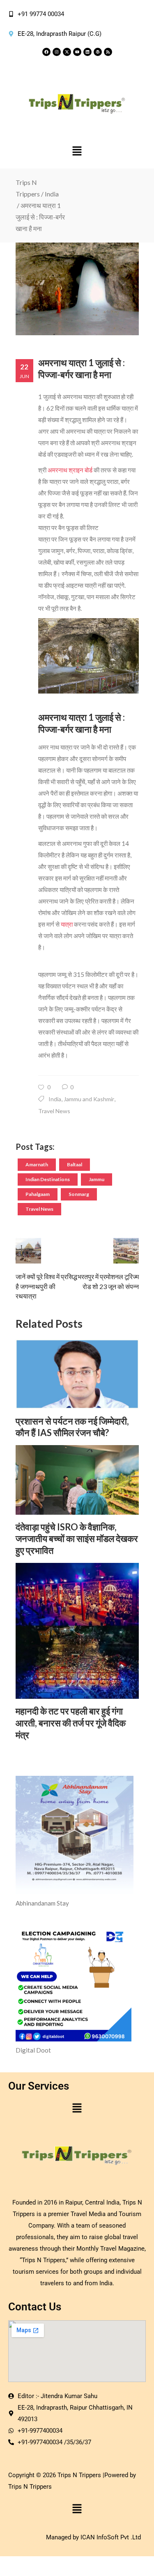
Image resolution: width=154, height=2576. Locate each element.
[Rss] (108, 52)
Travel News (54, 1111)
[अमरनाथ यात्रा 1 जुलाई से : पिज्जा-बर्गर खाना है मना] (77, 289)
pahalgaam (38, 1194)
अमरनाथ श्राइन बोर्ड (70, 470)
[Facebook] (46, 52)
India (52, 194)
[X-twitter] (67, 52)
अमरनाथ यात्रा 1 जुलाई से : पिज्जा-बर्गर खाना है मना (82, 369)
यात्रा (67, 924)
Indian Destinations (48, 1179)
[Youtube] (77, 52)
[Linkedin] (87, 52)
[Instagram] (57, 52)
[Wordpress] (98, 52)
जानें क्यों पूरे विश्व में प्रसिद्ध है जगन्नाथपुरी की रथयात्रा (46, 1286)
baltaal (75, 1164)
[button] (77, 151)
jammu (97, 1179)
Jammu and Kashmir (89, 1099)
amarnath (37, 1164)
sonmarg (79, 1194)
